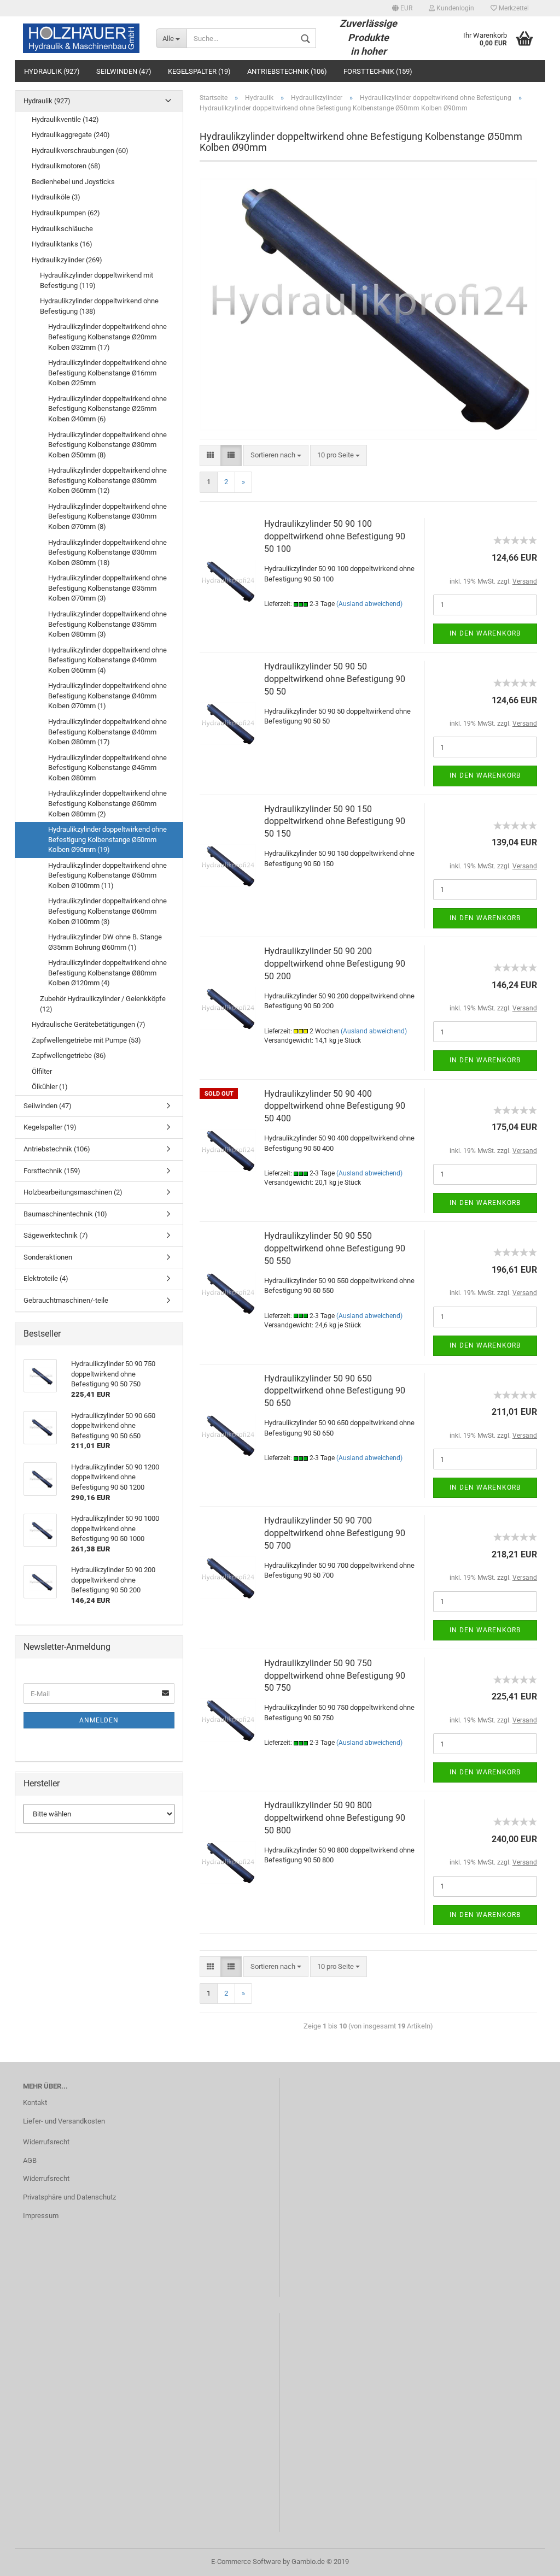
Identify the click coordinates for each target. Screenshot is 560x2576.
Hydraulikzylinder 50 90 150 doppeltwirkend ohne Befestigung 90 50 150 (335, 822)
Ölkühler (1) (50, 1087)
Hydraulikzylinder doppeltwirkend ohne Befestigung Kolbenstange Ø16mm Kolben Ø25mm (107, 373)
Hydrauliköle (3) (56, 197)
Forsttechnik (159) (378, 71)
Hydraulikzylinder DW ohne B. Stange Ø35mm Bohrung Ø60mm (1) (105, 942)
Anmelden (99, 1720)
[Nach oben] (530, 2560)
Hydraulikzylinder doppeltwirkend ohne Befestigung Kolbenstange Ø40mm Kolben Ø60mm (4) (107, 660)
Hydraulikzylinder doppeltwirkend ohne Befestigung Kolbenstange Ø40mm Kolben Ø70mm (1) (107, 696)
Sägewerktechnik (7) (56, 1235)
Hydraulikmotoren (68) (66, 166)
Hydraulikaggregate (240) (71, 135)
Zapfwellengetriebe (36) (69, 1055)
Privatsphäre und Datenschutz (69, 2197)
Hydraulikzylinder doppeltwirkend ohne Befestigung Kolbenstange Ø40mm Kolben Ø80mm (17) (107, 732)
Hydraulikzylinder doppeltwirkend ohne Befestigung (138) (99, 306)
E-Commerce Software (246, 2562)
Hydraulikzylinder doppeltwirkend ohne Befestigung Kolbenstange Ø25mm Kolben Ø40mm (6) (107, 409)
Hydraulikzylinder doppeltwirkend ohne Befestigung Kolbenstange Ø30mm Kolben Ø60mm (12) (107, 480)
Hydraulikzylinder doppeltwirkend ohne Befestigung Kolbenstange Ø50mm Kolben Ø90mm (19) (107, 839)
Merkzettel (513, 8)
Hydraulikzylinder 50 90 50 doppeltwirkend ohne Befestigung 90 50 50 (335, 679)
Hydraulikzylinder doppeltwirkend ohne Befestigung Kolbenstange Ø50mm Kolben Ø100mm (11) (107, 875)
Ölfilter (42, 1071)
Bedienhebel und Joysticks (73, 182)
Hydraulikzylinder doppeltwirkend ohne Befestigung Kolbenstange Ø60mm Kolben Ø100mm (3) (107, 911)
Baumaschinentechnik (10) (65, 1214)
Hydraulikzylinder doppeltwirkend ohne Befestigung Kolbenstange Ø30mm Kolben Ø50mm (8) (107, 445)
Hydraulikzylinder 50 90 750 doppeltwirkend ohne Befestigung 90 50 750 (335, 1676)
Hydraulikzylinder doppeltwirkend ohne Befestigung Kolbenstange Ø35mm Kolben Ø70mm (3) (107, 588)
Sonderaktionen (48, 1257)
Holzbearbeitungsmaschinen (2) (73, 1192)
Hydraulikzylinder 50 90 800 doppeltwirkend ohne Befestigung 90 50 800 (335, 1818)
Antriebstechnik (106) (287, 71)
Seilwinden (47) (124, 71)
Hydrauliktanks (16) (62, 244)
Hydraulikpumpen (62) (66, 213)
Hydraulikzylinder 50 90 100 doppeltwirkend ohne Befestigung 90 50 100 (335, 536)
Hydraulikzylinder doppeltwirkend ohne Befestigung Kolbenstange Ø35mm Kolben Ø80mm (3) (107, 624)
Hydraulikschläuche (62, 229)
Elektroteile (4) (46, 1278)
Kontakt (35, 2102)
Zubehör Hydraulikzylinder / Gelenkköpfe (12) (103, 1004)
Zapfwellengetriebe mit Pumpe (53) (86, 1040)
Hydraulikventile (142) (65, 119)
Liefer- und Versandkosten (64, 2121)
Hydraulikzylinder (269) (67, 260)
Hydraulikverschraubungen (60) (80, 151)
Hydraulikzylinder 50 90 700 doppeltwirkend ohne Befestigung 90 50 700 (335, 1533)
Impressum (41, 2216)
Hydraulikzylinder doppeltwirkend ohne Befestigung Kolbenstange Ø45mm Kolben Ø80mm (107, 768)
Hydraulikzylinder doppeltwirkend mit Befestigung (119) (97, 280)
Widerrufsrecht (46, 2142)
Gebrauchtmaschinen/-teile (66, 1300)
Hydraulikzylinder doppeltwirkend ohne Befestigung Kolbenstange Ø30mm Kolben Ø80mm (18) (107, 552)
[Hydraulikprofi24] (81, 38)
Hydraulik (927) (52, 71)
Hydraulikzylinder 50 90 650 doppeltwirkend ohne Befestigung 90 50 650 (335, 1391)
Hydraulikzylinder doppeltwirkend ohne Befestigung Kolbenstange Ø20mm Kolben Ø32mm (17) (107, 337)
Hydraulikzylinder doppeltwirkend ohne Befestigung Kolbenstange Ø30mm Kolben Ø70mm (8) (107, 516)
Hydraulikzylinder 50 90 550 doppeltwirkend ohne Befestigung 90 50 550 (335, 1248)
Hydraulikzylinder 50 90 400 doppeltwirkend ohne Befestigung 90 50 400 (335, 1106)
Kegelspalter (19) (199, 71)
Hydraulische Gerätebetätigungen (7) (89, 1024)
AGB (30, 2160)
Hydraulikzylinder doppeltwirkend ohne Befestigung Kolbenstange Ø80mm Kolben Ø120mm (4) (107, 973)
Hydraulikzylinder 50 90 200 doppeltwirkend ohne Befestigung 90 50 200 (335, 964)
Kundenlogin (454, 8)
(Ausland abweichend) (369, 604)
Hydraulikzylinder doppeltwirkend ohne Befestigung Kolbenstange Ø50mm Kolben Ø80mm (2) (107, 803)
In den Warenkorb (485, 633)
